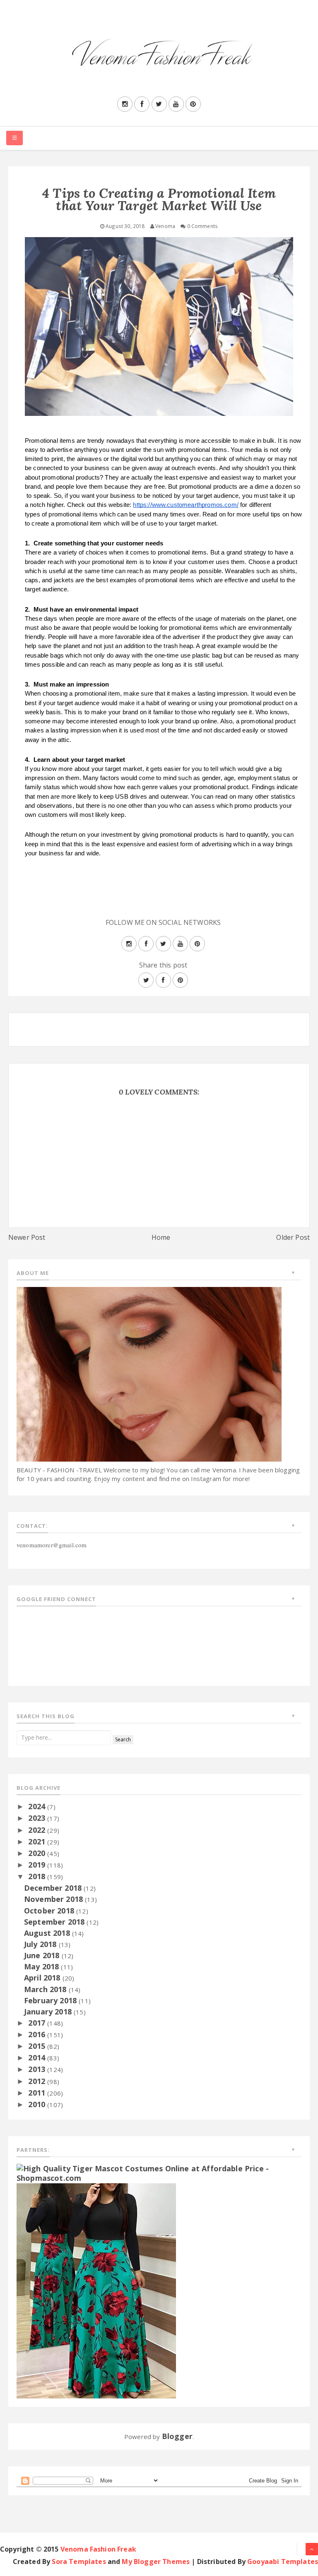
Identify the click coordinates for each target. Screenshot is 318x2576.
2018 (38, 1876)
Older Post (293, 1237)
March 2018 (46, 1989)
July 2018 (41, 1944)
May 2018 (42, 1966)
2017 (38, 2023)
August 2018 (48, 1933)
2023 (38, 1818)
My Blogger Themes (156, 2562)
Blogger (177, 2436)
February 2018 (51, 2000)
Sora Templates (79, 2562)
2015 (38, 2046)
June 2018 (43, 1955)
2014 (38, 2057)
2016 (38, 2034)
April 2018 (43, 1978)
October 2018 (50, 1911)
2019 (38, 1865)
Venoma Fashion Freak (98, 2549)
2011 (38, 2093)
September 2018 (55, 1922)
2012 (38, 2081)
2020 (38, 1853)
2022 (38, 1830)
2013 (38, 2069)
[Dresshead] (96, 2290)
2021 (38, 1841)
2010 (38, 2104)
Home (161, 1237)
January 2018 (49, 2012)
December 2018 (54, 1888)
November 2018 (54, 1899)
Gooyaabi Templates (283, 2562)
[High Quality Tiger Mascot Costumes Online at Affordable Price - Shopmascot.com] (159, 2173)
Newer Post (27, 1237)
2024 (38, 1806)
